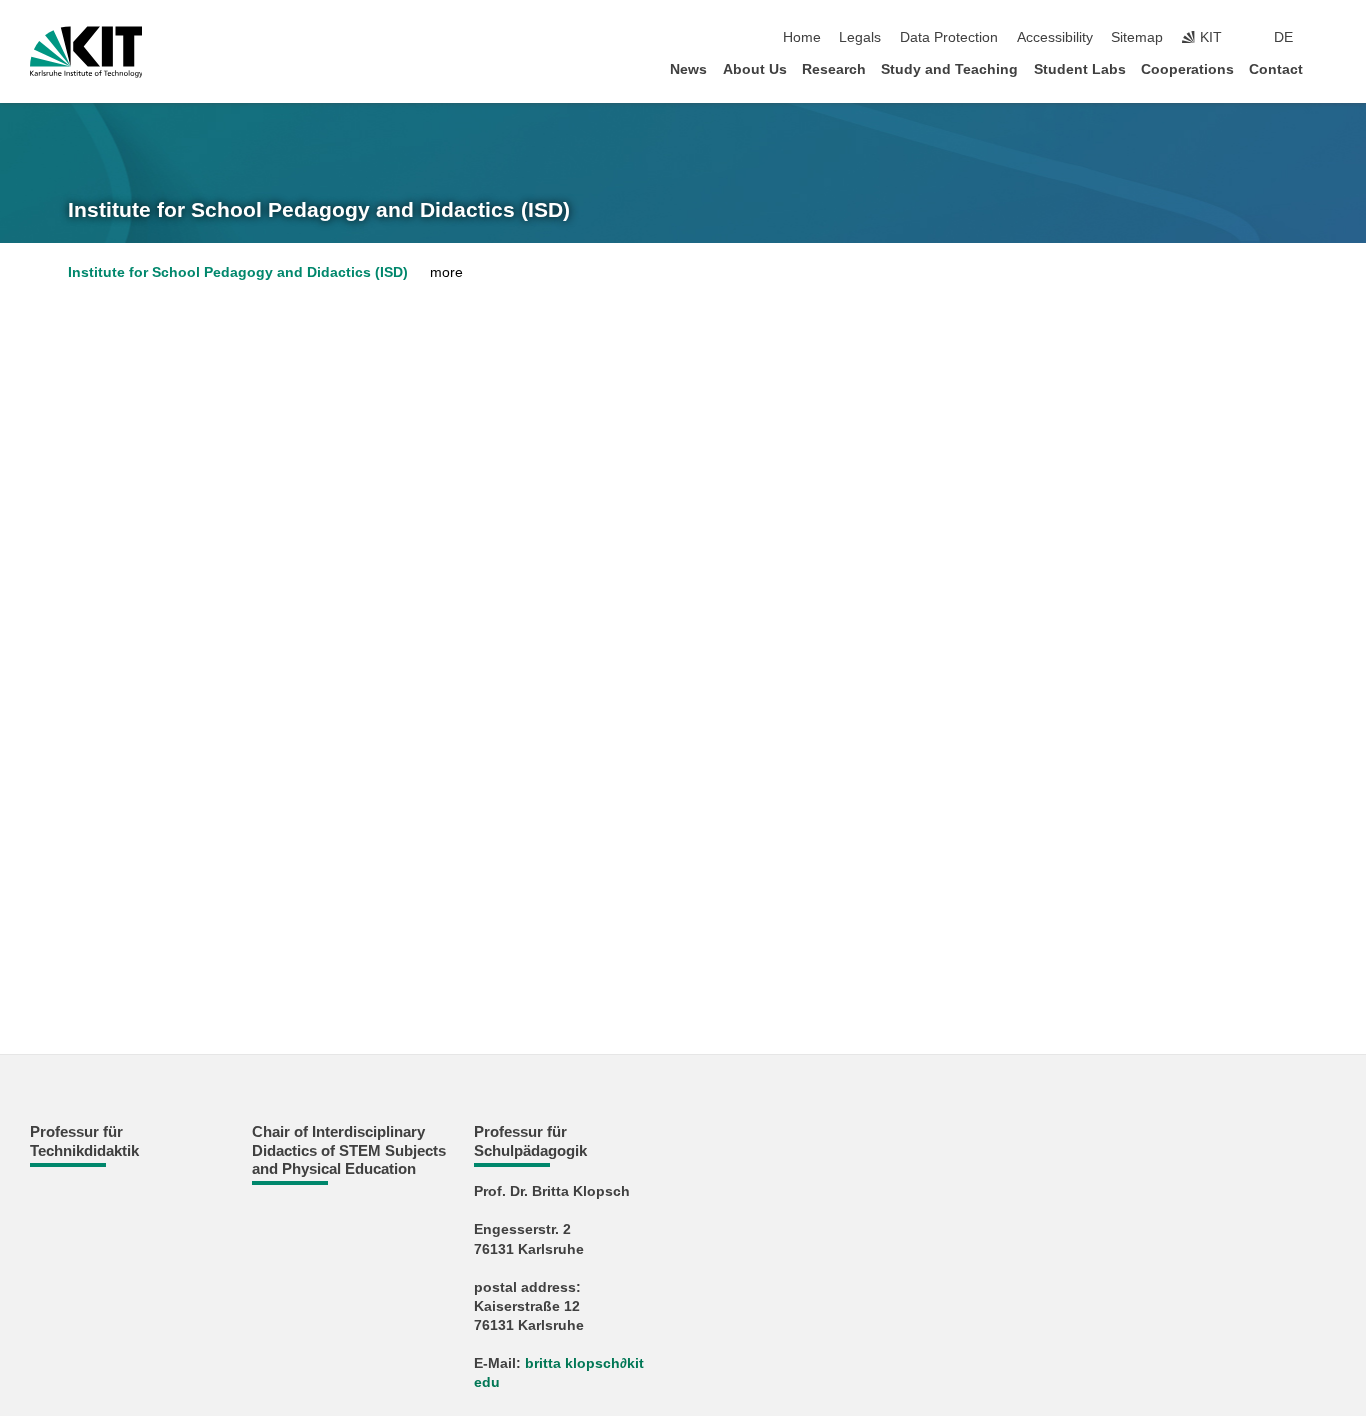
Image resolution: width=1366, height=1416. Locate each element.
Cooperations (1187, 69)
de (1283, 37)
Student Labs (1080, 69)
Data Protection (949, 37)
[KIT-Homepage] (86, 52)
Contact (1276, 69)
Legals (860, 37)
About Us (755, 69)
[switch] (1330, 38)
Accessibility (1055, 37)
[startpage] (1330, 68)
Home (802, 37)
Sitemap (1137, 37)
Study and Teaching (949, 69)
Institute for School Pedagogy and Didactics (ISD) (319, 210)
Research (834, 69)
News (688, 69)
